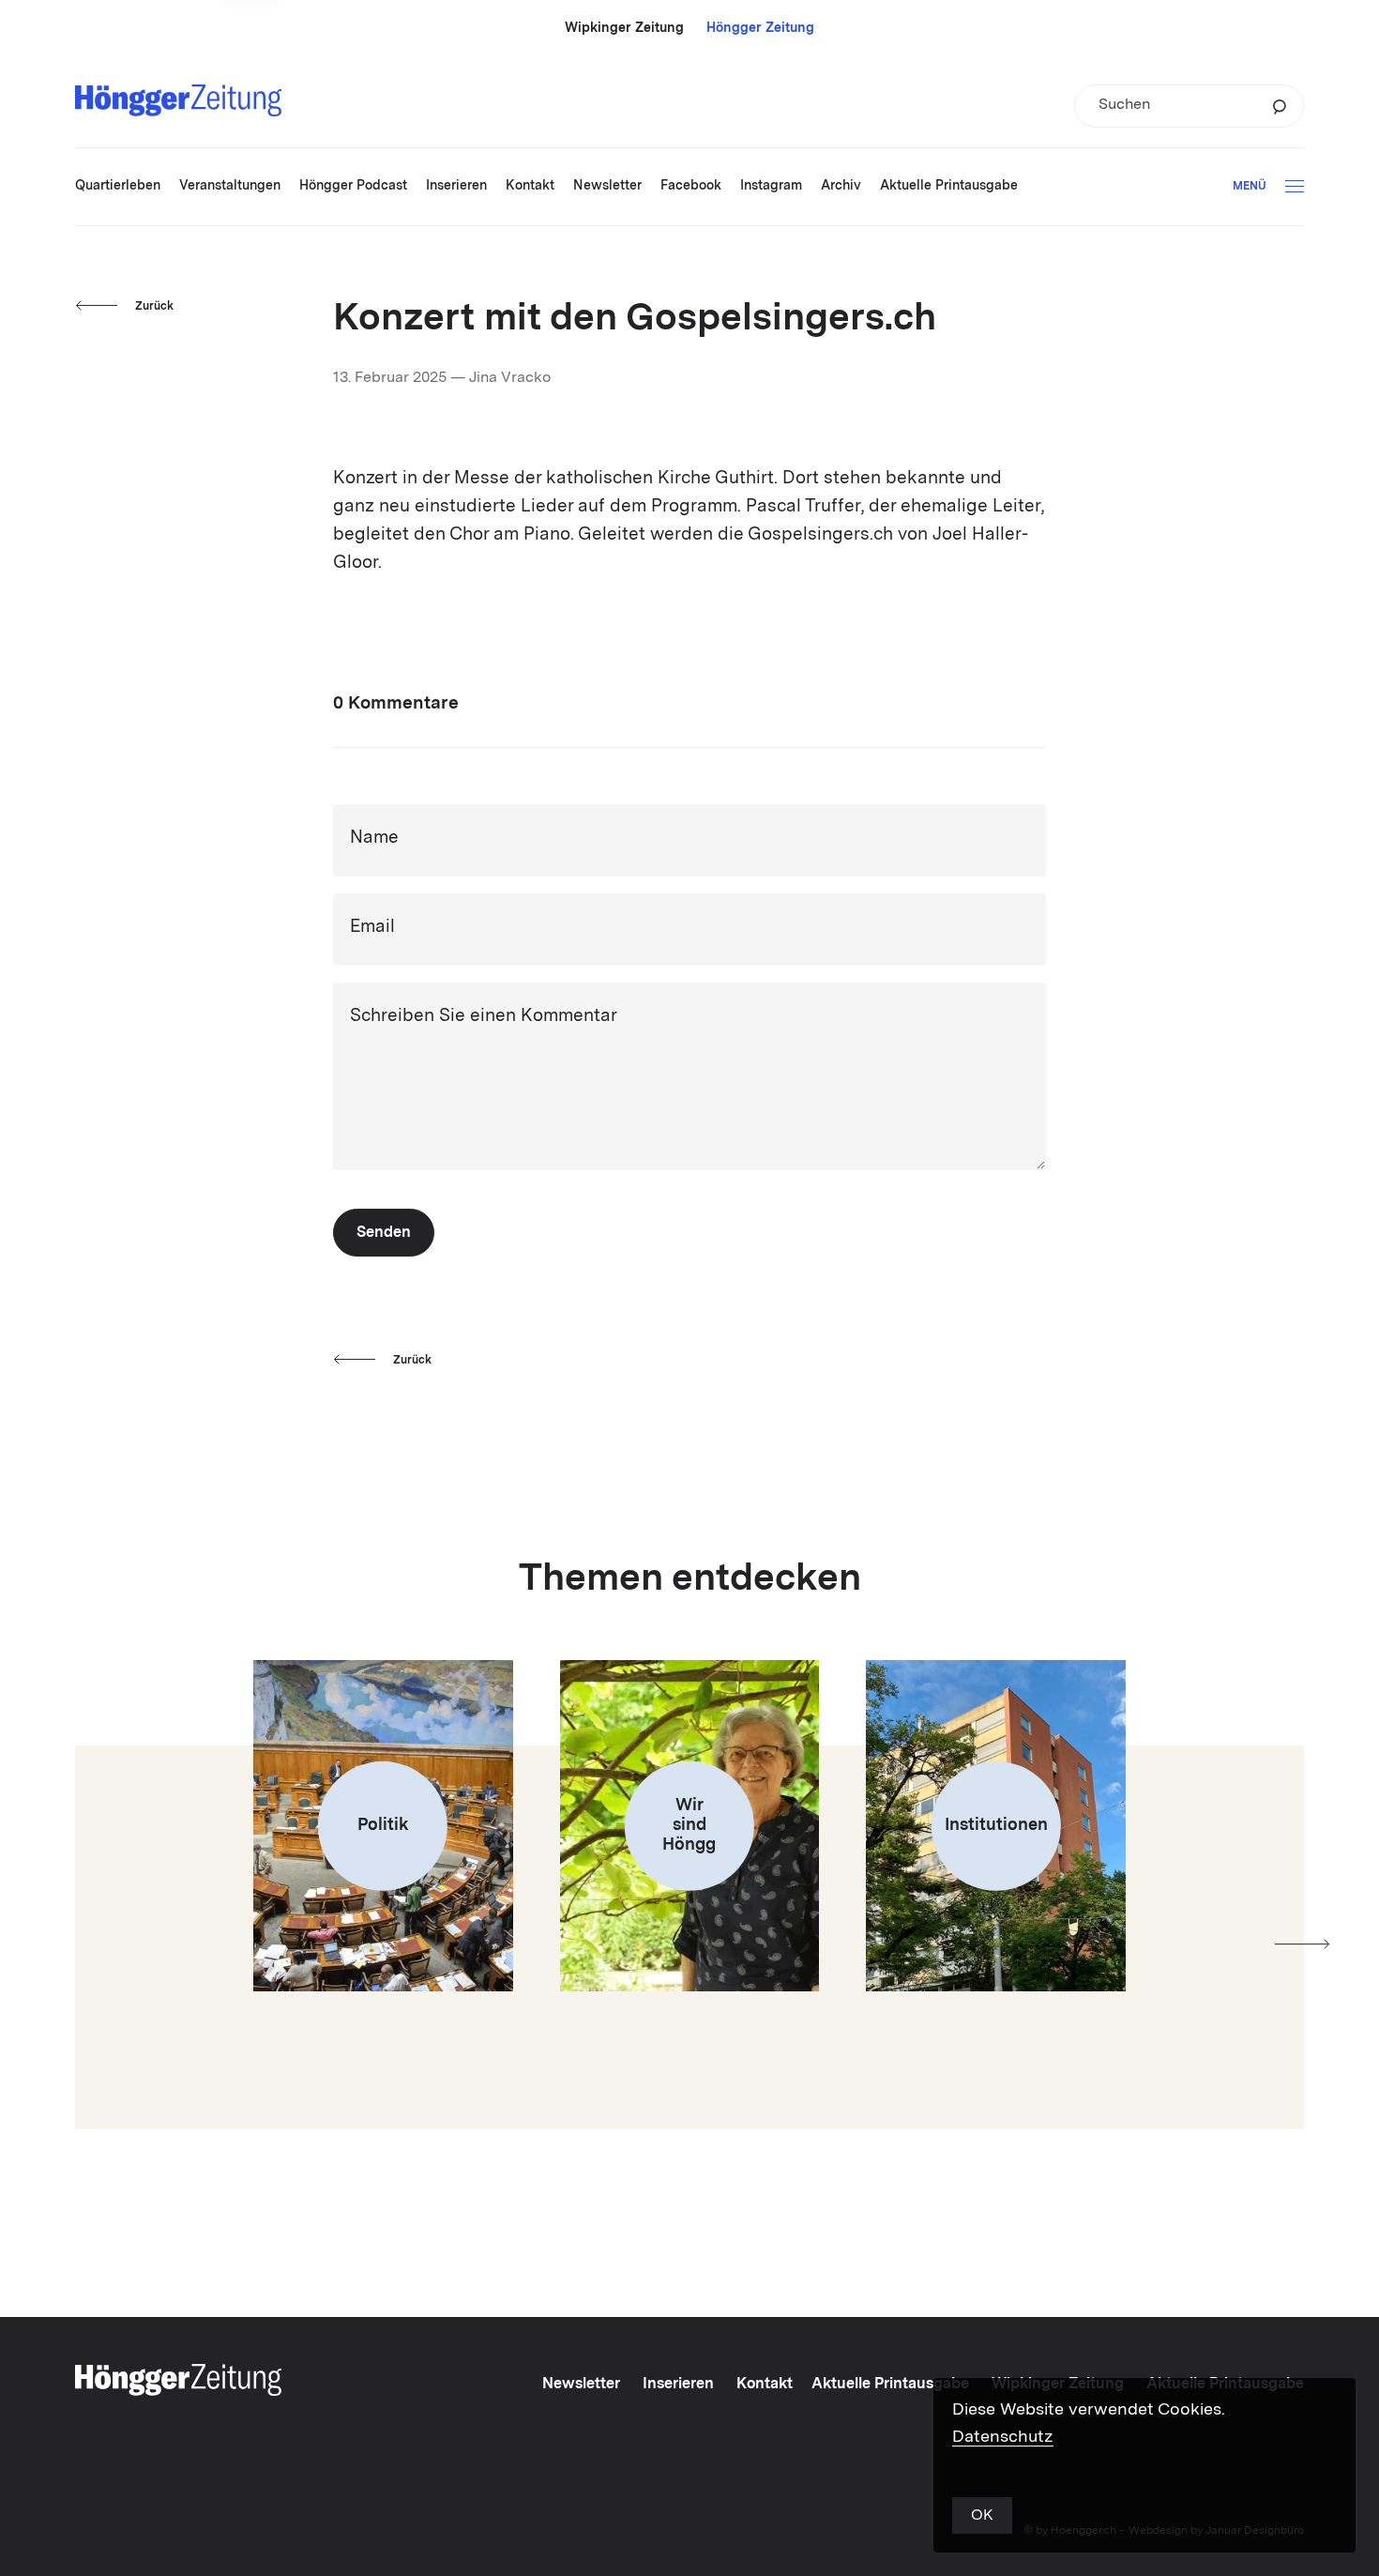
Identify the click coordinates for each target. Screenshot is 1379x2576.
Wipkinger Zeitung (624, 28)
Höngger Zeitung (760, 28)
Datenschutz (1003, 2437)
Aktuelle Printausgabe (890, 2385)
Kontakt (765, 2385)
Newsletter (581, 2385)
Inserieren (678, 2385)
